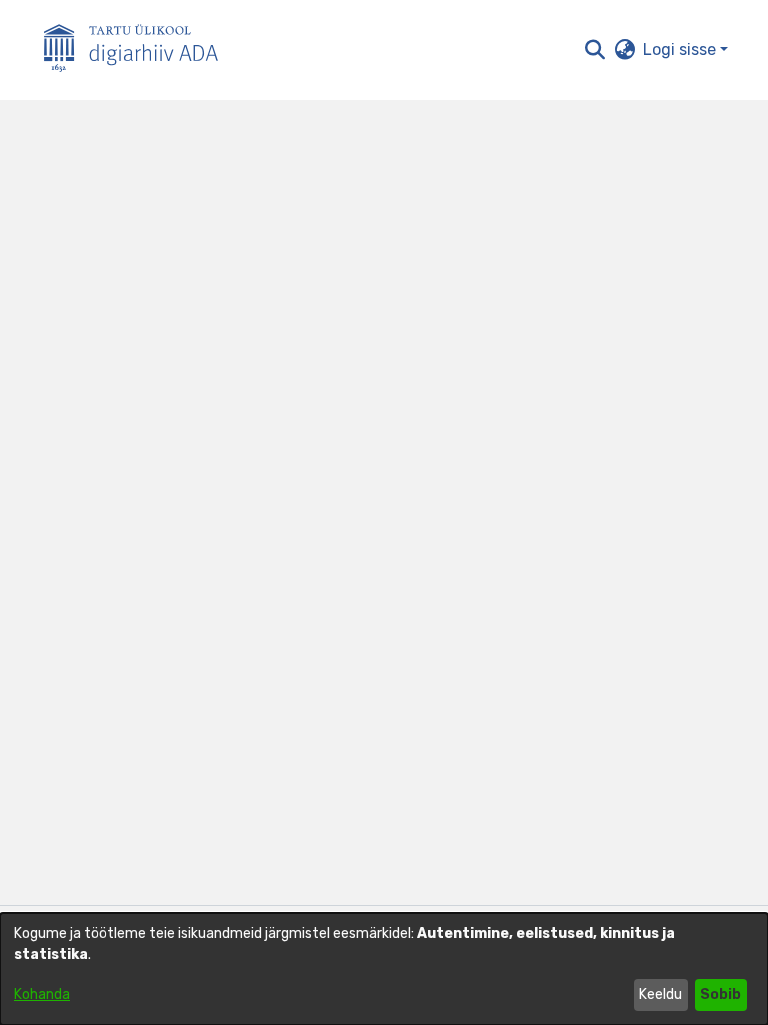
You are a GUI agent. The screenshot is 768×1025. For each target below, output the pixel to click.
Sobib (720, 994)
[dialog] (384, 969)
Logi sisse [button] (681, 49)
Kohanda (42, 994)
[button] (594, 50)
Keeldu (660, 994)
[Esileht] (139, 50)
